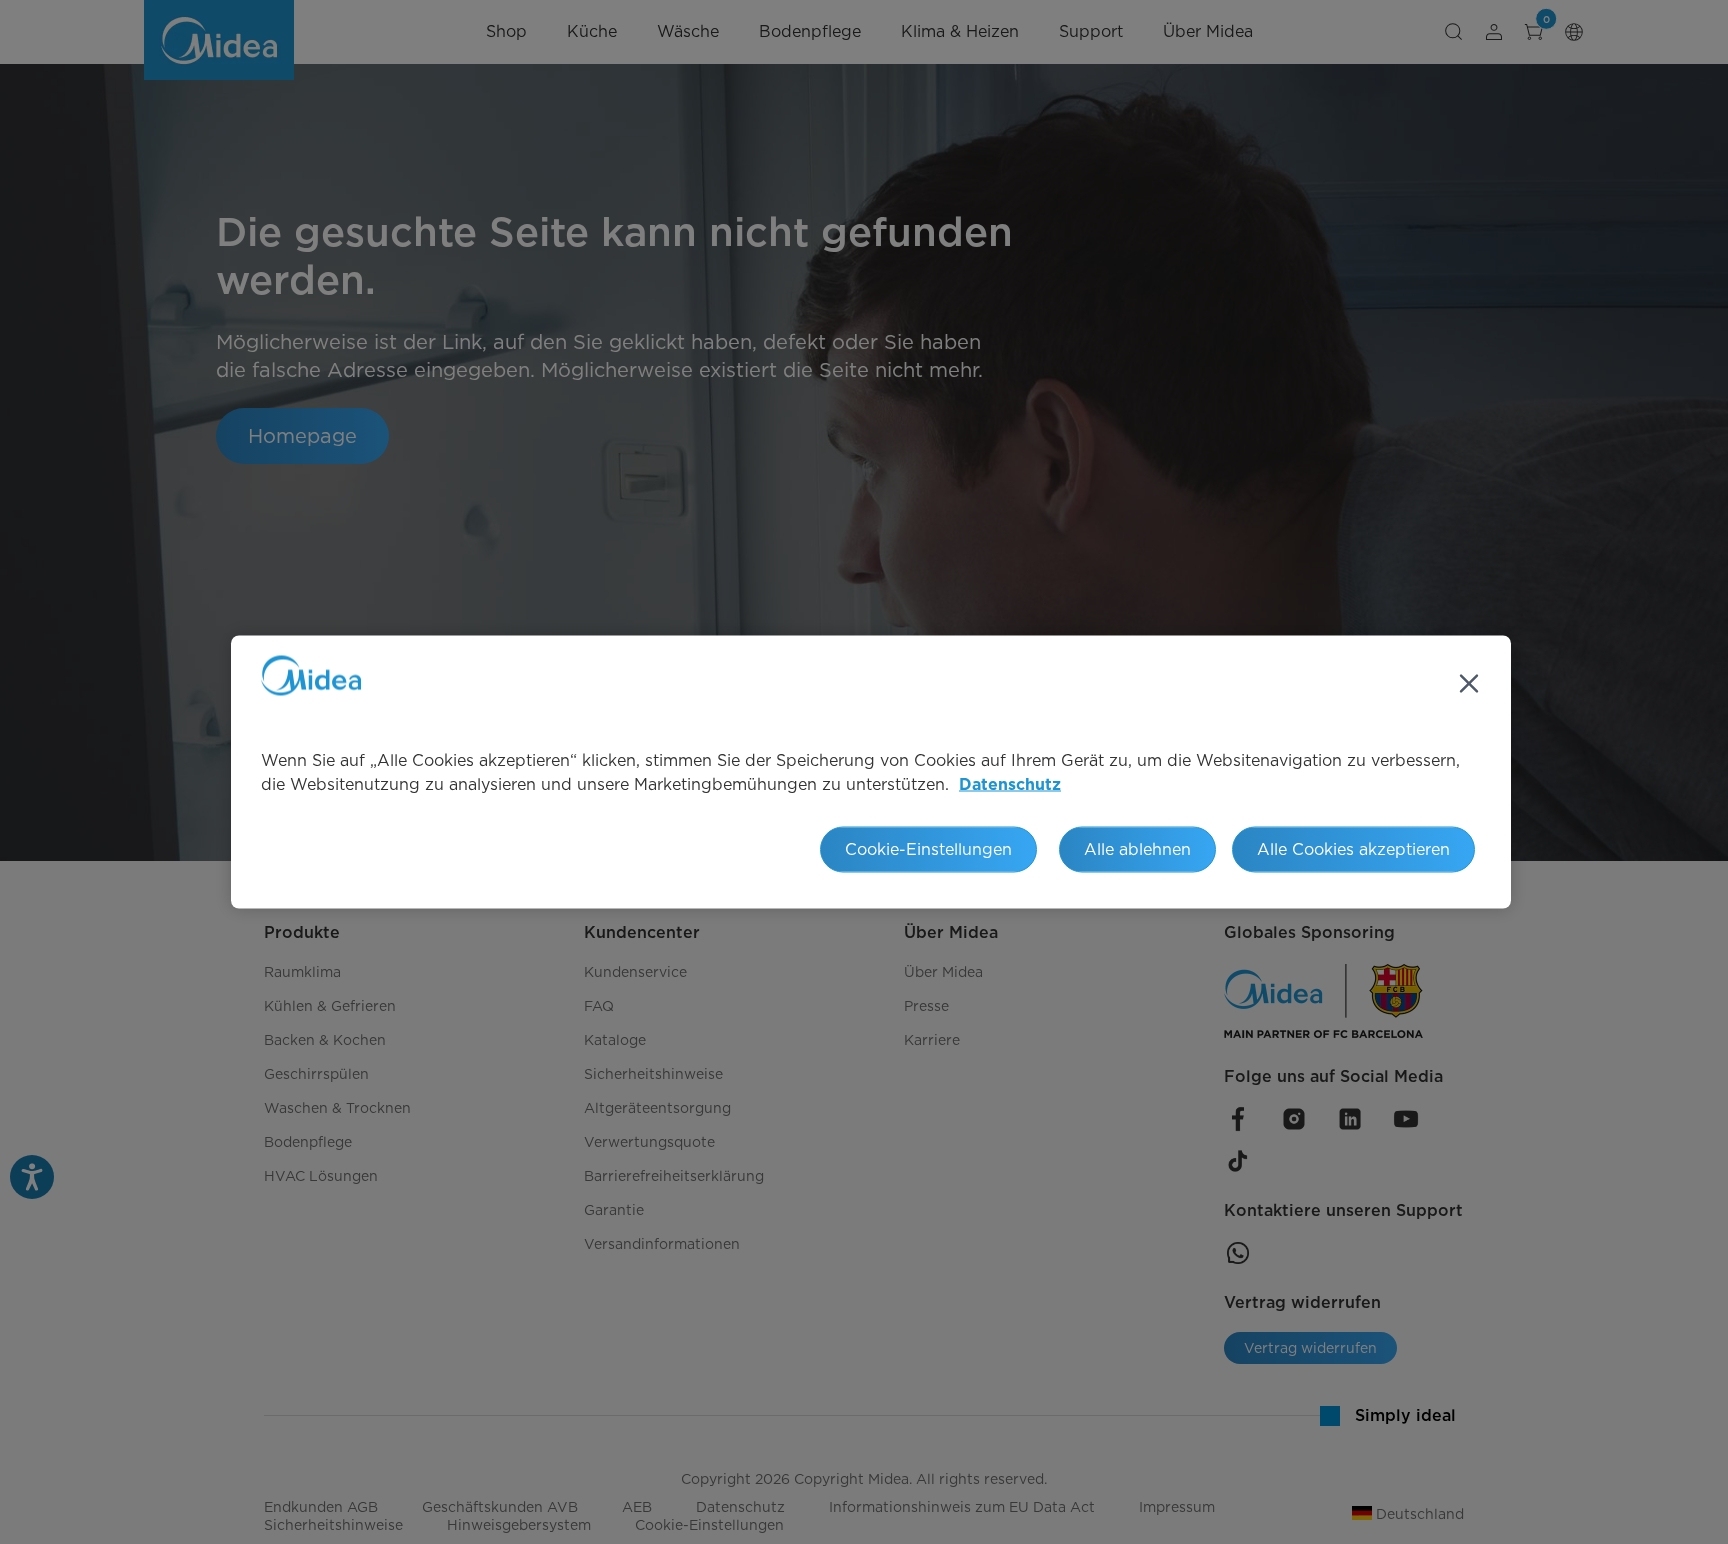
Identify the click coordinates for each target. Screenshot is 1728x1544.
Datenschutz (1010, 785)
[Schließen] (1469, 684)
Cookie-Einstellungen (928, 849)
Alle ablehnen (1137, 849)
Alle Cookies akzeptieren (1353, 849)
